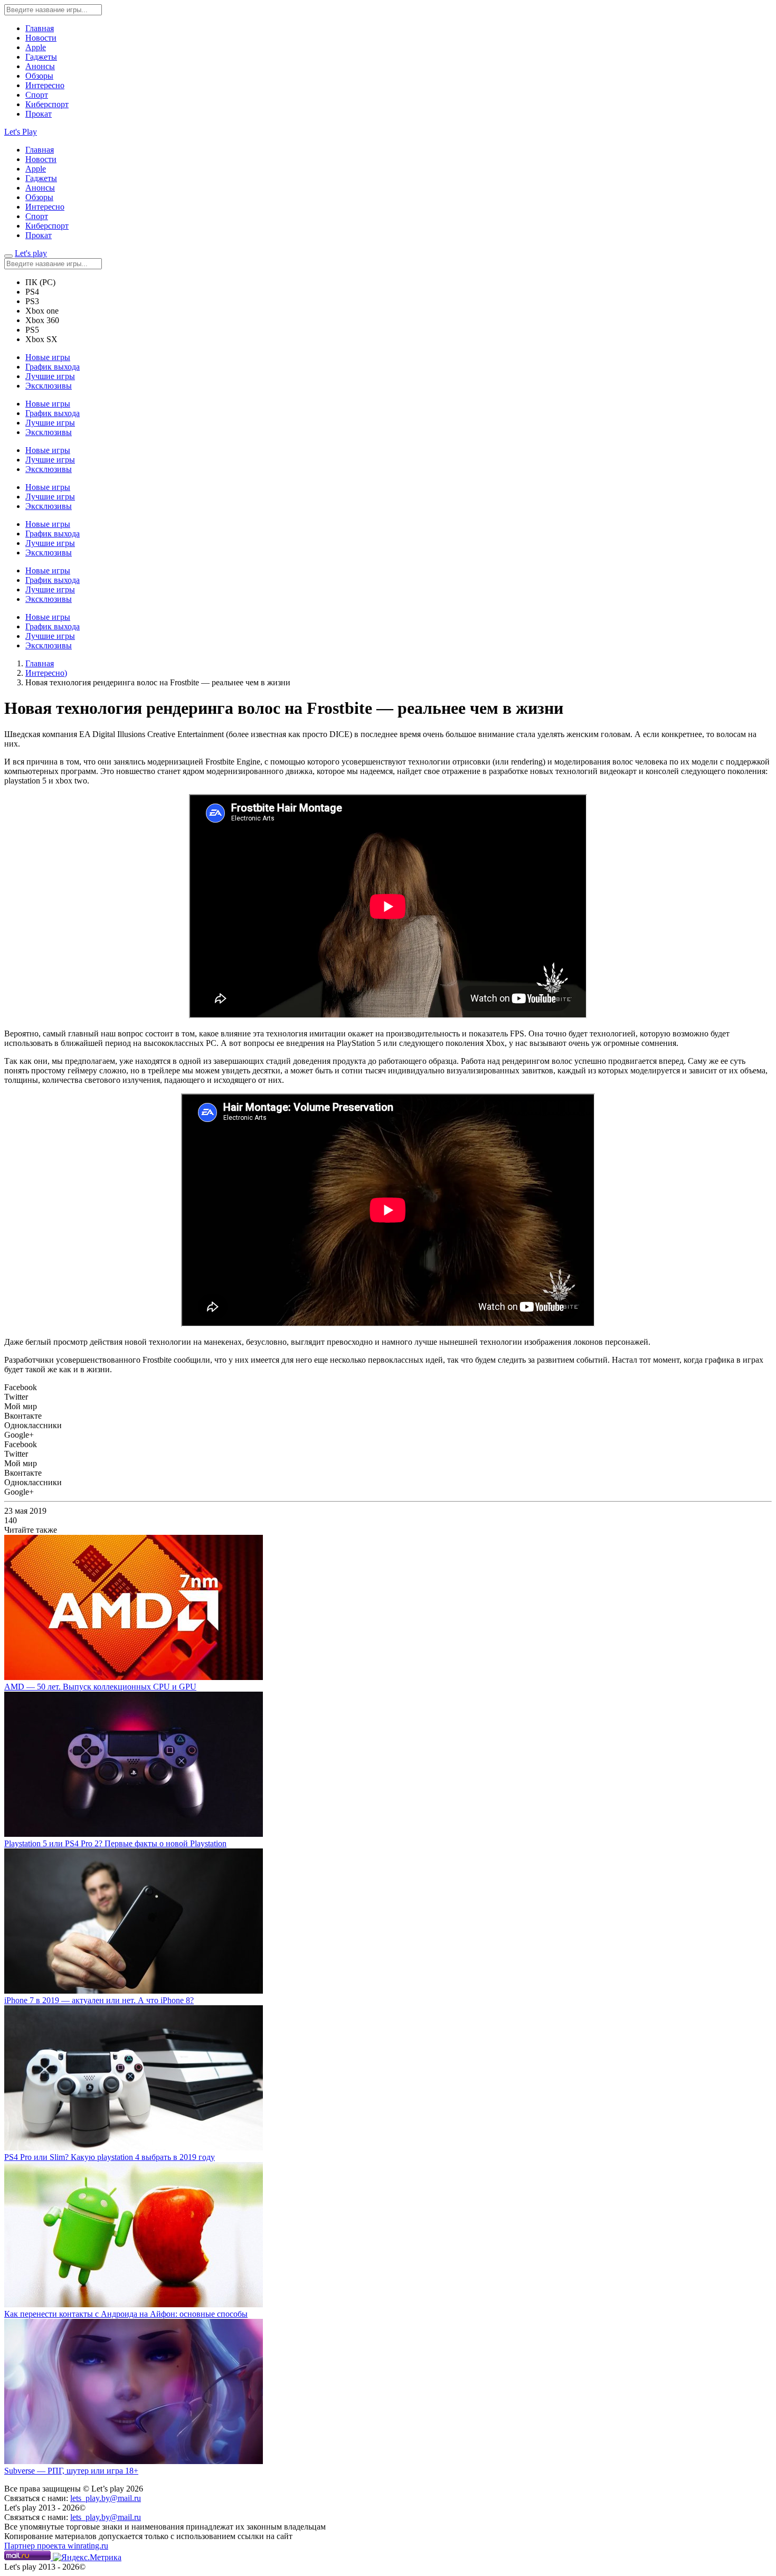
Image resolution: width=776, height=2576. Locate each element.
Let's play (31, 253)
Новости (41, 38)
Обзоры (39, 76)
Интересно (45, 85)
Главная (40, 28)
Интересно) (46, 673)
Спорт (37, 95)
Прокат (39, 114)
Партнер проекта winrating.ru (56, 2546)
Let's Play (21, 132)
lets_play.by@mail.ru (106, 2498)
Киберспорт (47, 104)
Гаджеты (41, 57)
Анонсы (40, 66)
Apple (36, 47)
